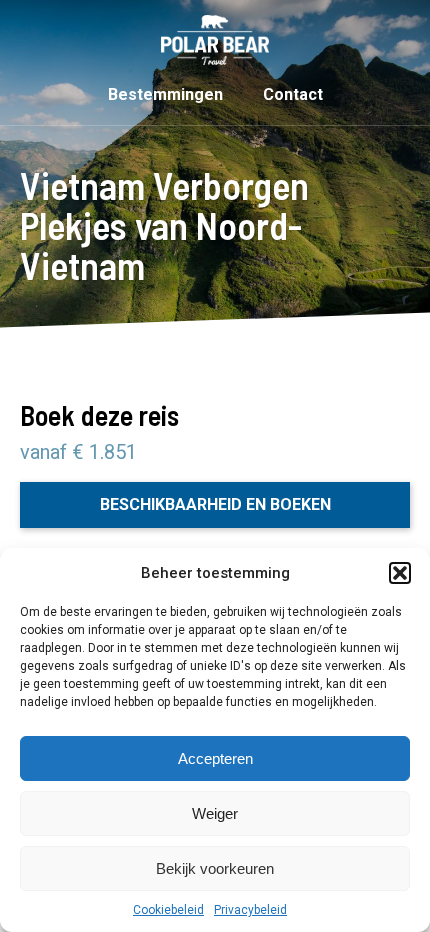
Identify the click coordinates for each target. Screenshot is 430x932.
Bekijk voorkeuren (215, 868)
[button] (400, 573)
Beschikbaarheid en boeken (215, 504)
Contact (293, 94)
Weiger (215, 813)
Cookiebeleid (168, 910)
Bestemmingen (165, 94)
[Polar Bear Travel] (215, 40)
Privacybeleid (250, 910)
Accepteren (215, 758)
